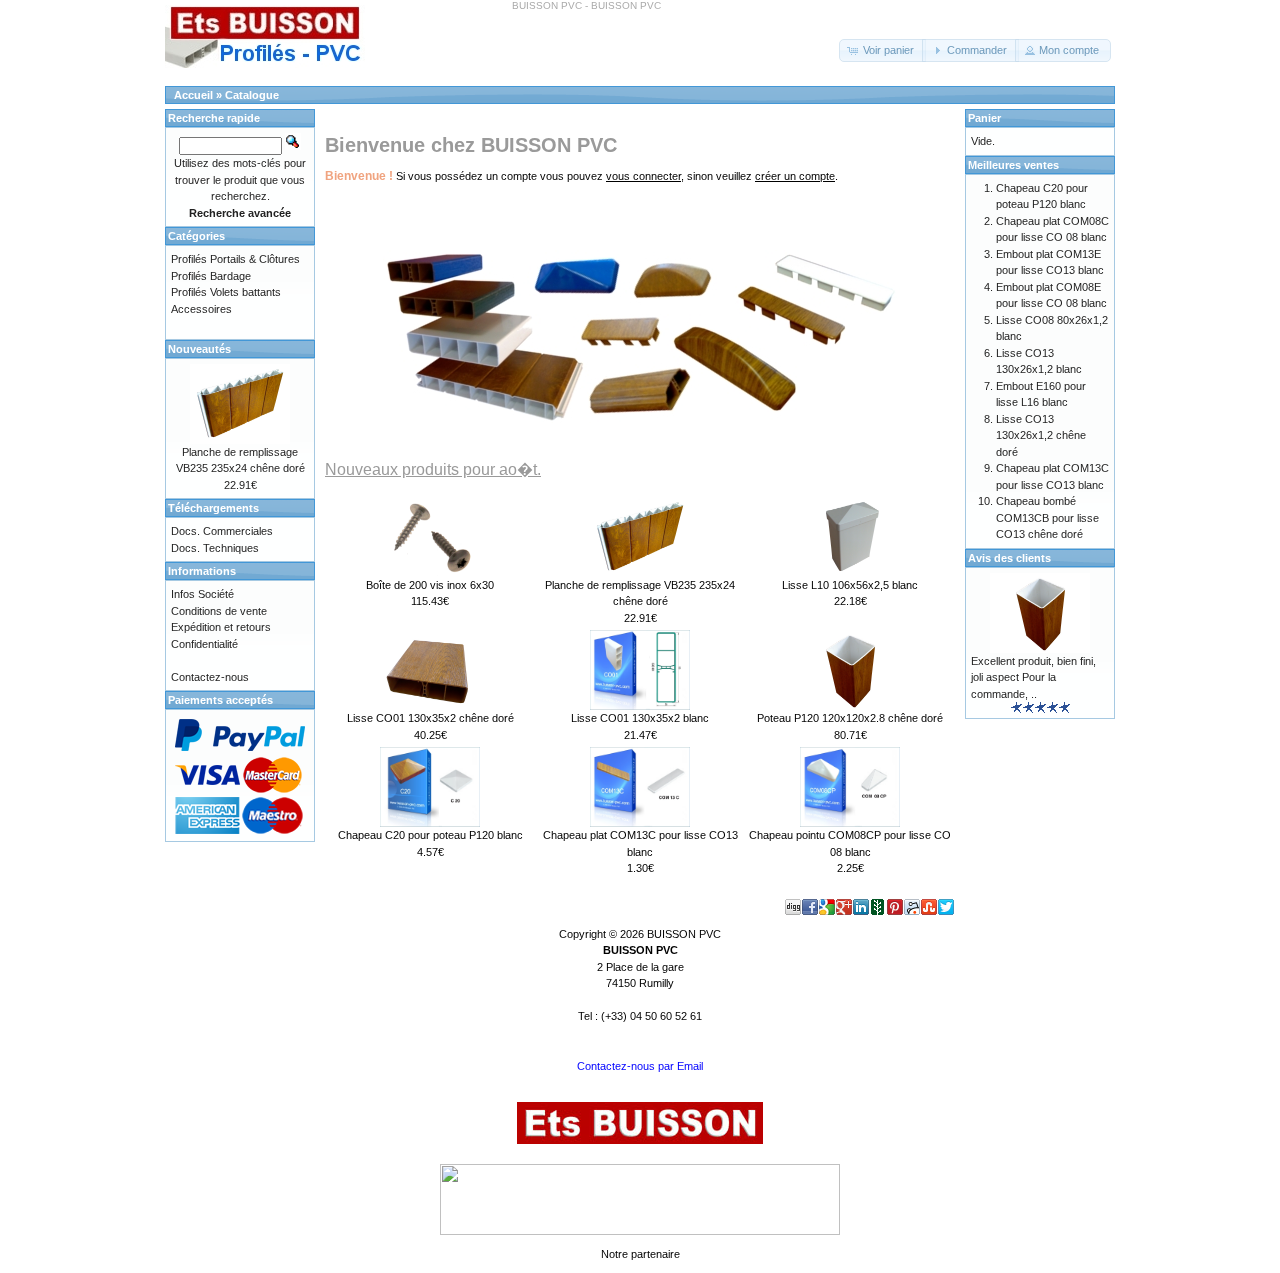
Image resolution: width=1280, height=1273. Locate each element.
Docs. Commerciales (222, 531)
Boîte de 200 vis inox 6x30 (430, 585)
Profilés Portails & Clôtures (235, 259)
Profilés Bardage (211, 276)
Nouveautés (199, 349)
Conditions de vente (219, 611)
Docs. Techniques (215, 548)
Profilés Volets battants (226, 292)
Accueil (193, 95)
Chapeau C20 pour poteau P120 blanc (430, 835)
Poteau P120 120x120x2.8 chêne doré (850, 718)
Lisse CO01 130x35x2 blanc (640, 718)
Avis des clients (1009, 558)
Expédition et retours (221, 627)
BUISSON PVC (684, 934)
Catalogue (252, 95)
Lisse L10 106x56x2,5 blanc (850, 585)
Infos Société (202, 594)
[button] (882, 50)
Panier (984, 118)
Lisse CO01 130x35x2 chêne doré (430, 718)
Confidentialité (204, 644)
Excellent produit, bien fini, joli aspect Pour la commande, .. (1033, 677)
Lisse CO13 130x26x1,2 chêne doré (1041, 435)
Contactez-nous (210, 677)
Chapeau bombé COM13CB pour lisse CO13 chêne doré (1047, 517)
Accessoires (201, 309)
